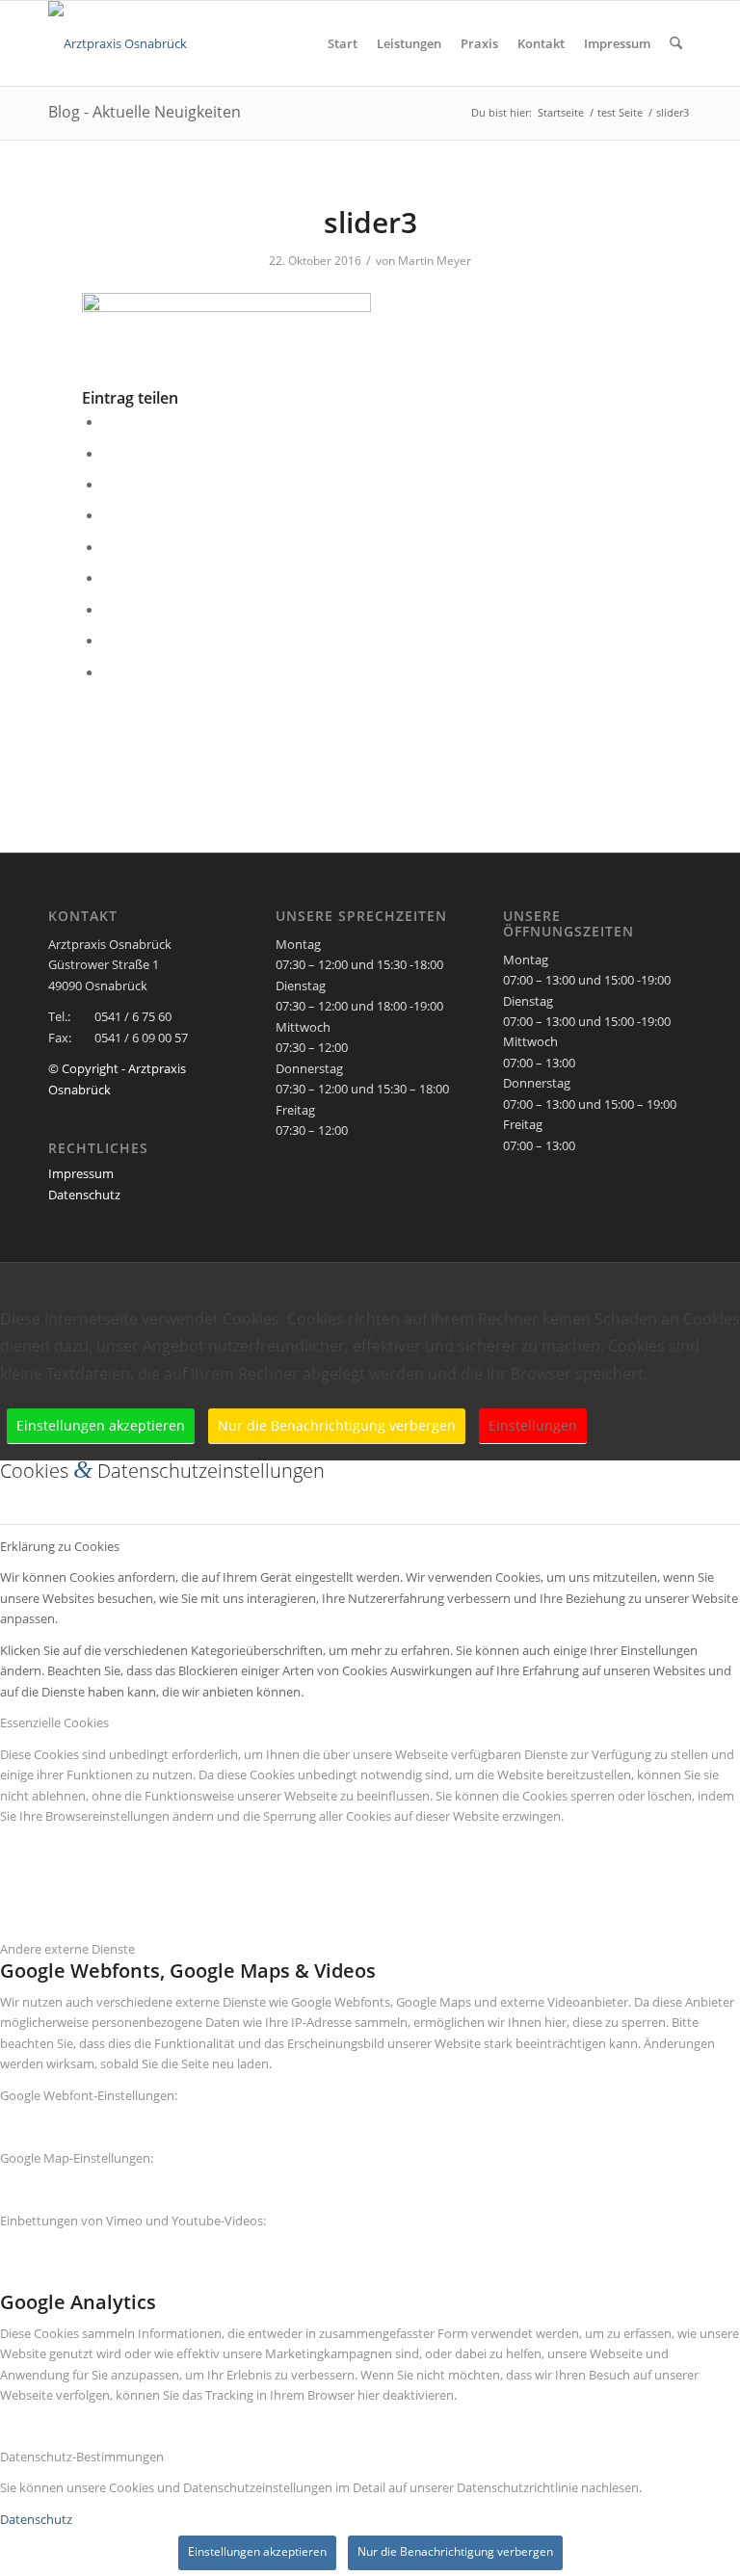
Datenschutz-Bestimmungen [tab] (82, 2457)
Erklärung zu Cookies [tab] (60, 1546)
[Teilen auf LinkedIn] (109, 546)
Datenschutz (84, 1195)
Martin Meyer (435, 261)
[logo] (118, 43)
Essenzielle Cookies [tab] (54, 1722)
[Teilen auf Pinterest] (109, 514)
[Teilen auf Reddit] (109, 640)
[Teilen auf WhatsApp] (109, 484)
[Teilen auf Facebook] (109, 421)
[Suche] (676, 43)
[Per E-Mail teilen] (109, 671)
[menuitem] (343, 43)
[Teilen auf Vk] (109, 609)
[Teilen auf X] (109, 453)
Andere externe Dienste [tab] (67, 1949)
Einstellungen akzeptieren (101, 1425)
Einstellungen (533, 1425)
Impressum (81, 1173)
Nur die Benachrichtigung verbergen (337, 1425)
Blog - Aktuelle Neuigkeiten (145, 112)
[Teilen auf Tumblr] (109, 577)
